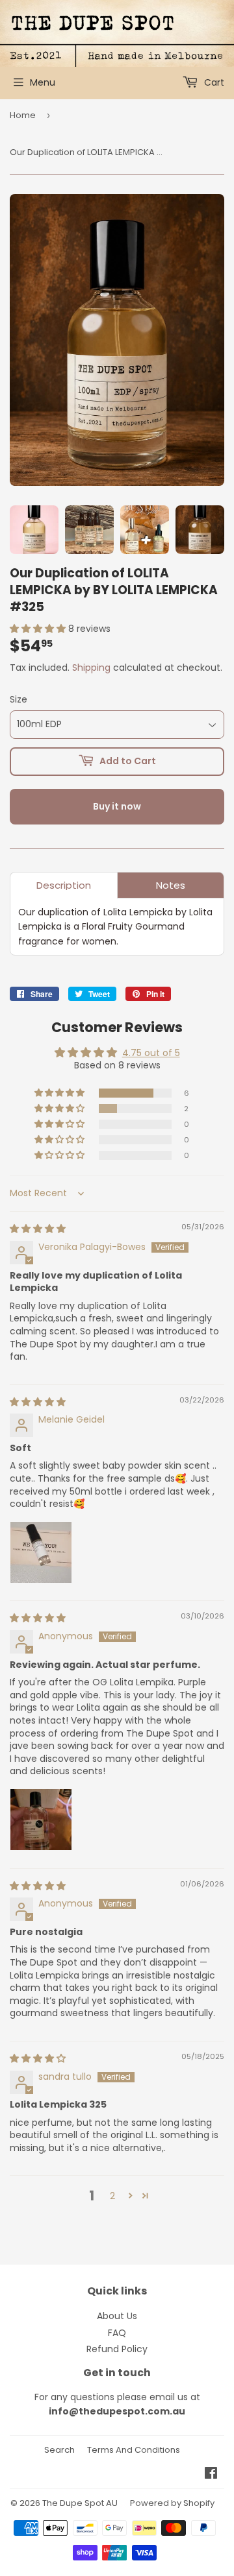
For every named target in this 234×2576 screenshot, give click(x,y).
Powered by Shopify (172, 2503)
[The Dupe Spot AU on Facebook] (211, 2475)
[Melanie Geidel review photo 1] (41, 1552)
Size (19, 699)
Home (23, 115)
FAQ (117, 2333)
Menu (43, 82)
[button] (39, 629)
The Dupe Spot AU (80, 2503)
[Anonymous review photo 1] (41, 1820)
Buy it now (117, 806)
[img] (38, 1229)
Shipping (91, 668)
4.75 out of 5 (151, 1053)
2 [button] (112, 2196)
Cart (213, 82)
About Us (117, 2316)
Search (59, 2450)
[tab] (64, 885)
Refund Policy (117, 2349)
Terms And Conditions (134, 2450)
